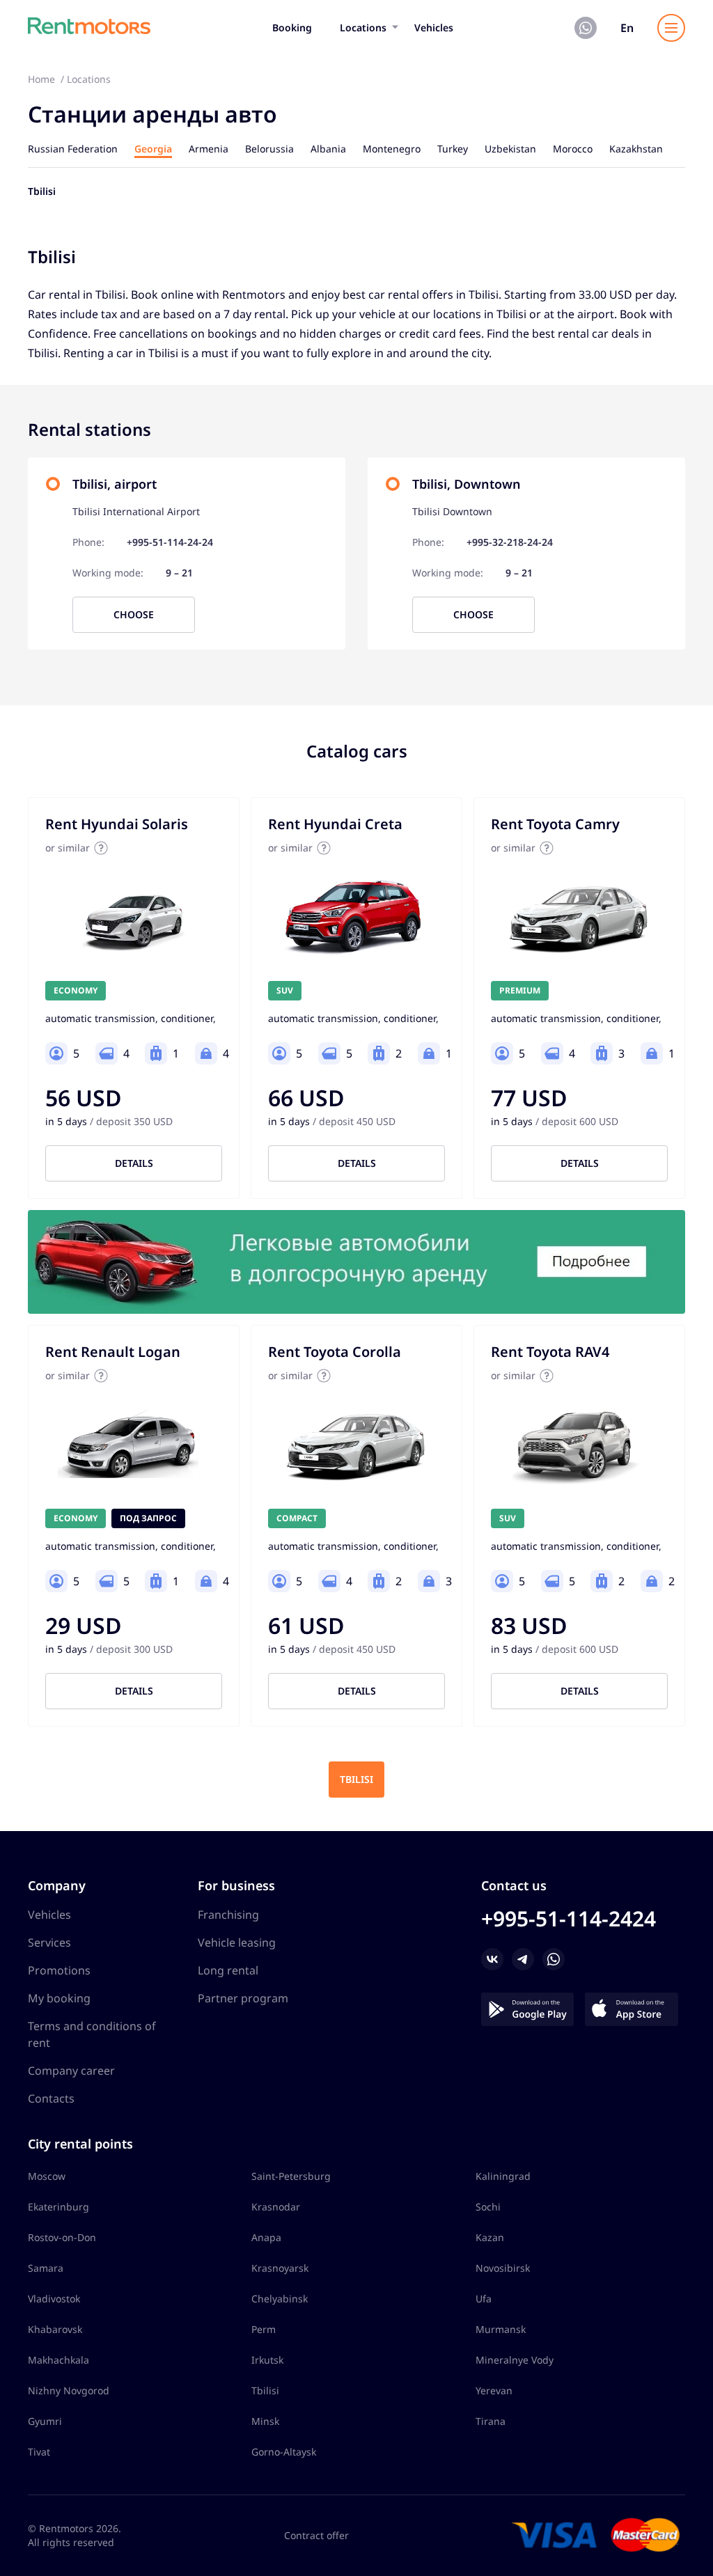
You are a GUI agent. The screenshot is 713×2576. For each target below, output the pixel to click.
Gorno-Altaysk (284, 2452)
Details (134, 1163)
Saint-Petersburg (291, 2176)
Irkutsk (267, 2360)
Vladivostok (54, 2299)
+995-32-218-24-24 (510, 542)
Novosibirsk (503, 2268)
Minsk (265, 2421)
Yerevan (494, 2390)
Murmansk (501, 2329)
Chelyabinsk (280, 2299)
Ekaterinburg (58, 2207)
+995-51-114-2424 (569, 1918)
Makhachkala (58, 2360)
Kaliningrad (503, 2176)
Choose (134, 614)
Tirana (491, 2421)
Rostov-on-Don (62, 2237)
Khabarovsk (55, 2329)
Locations (363, 28)
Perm (264, 2329)
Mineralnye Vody (515, 2360)
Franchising (228, 1915)
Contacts (51, 2098)
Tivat (39, 2452)
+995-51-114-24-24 (170, 542)
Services (49, 1942)
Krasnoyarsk (280, 2268)
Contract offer (316, 2535)
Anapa (266, 2237)
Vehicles (434, 28)
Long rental (228, 1970)
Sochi (488, 2207)
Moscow (47, 2176)
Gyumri (45, 2421)
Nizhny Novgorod (69, 2390)
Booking (292, 28)
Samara (46, 2268)
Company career (71, 2071)
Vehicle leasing (237, 1942)
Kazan (490, 2237)
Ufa (484, 2299)
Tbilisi (356, 1779)
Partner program (243, 1998)
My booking (59, 1998)
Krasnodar (276, 2207)
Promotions (59, 1970)
